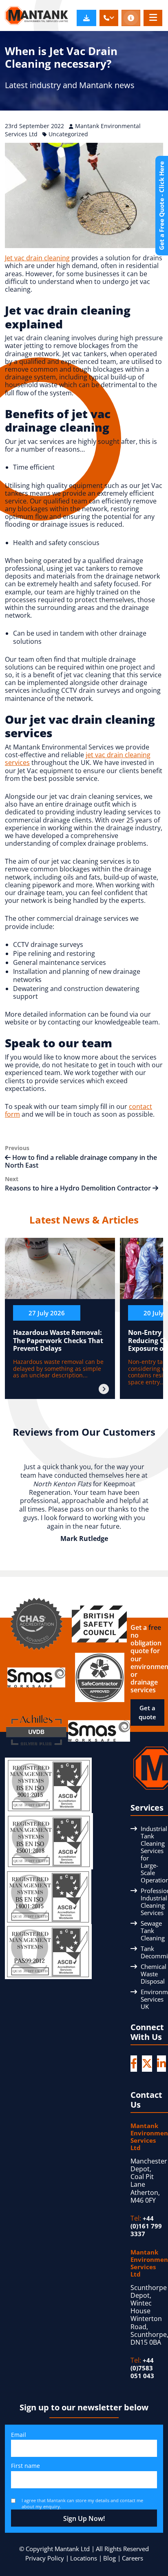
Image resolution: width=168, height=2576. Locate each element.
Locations (84, 2558)
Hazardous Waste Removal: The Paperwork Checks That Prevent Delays (58, 1340)
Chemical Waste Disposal (154, 1974)
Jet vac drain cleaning (37, 258)
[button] (109, 18)
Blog (109, 2558)
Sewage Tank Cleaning (153, 1931)
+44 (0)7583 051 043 (142, 2368)
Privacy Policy (45, 2558)
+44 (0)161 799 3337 (146, 2226)
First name (25, 2466)
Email (19, 2435)
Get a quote (147, 1713)
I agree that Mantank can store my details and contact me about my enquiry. (82, 2503)
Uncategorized (68, 134)
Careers (133, 2558)
